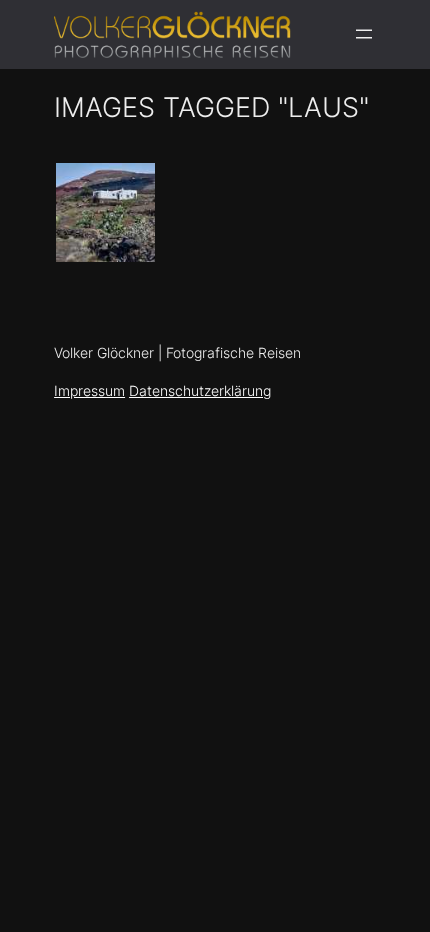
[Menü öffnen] (364, 34)
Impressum (89, 390)
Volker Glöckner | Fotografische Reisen (177, 353)
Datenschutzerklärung (200, 390)
